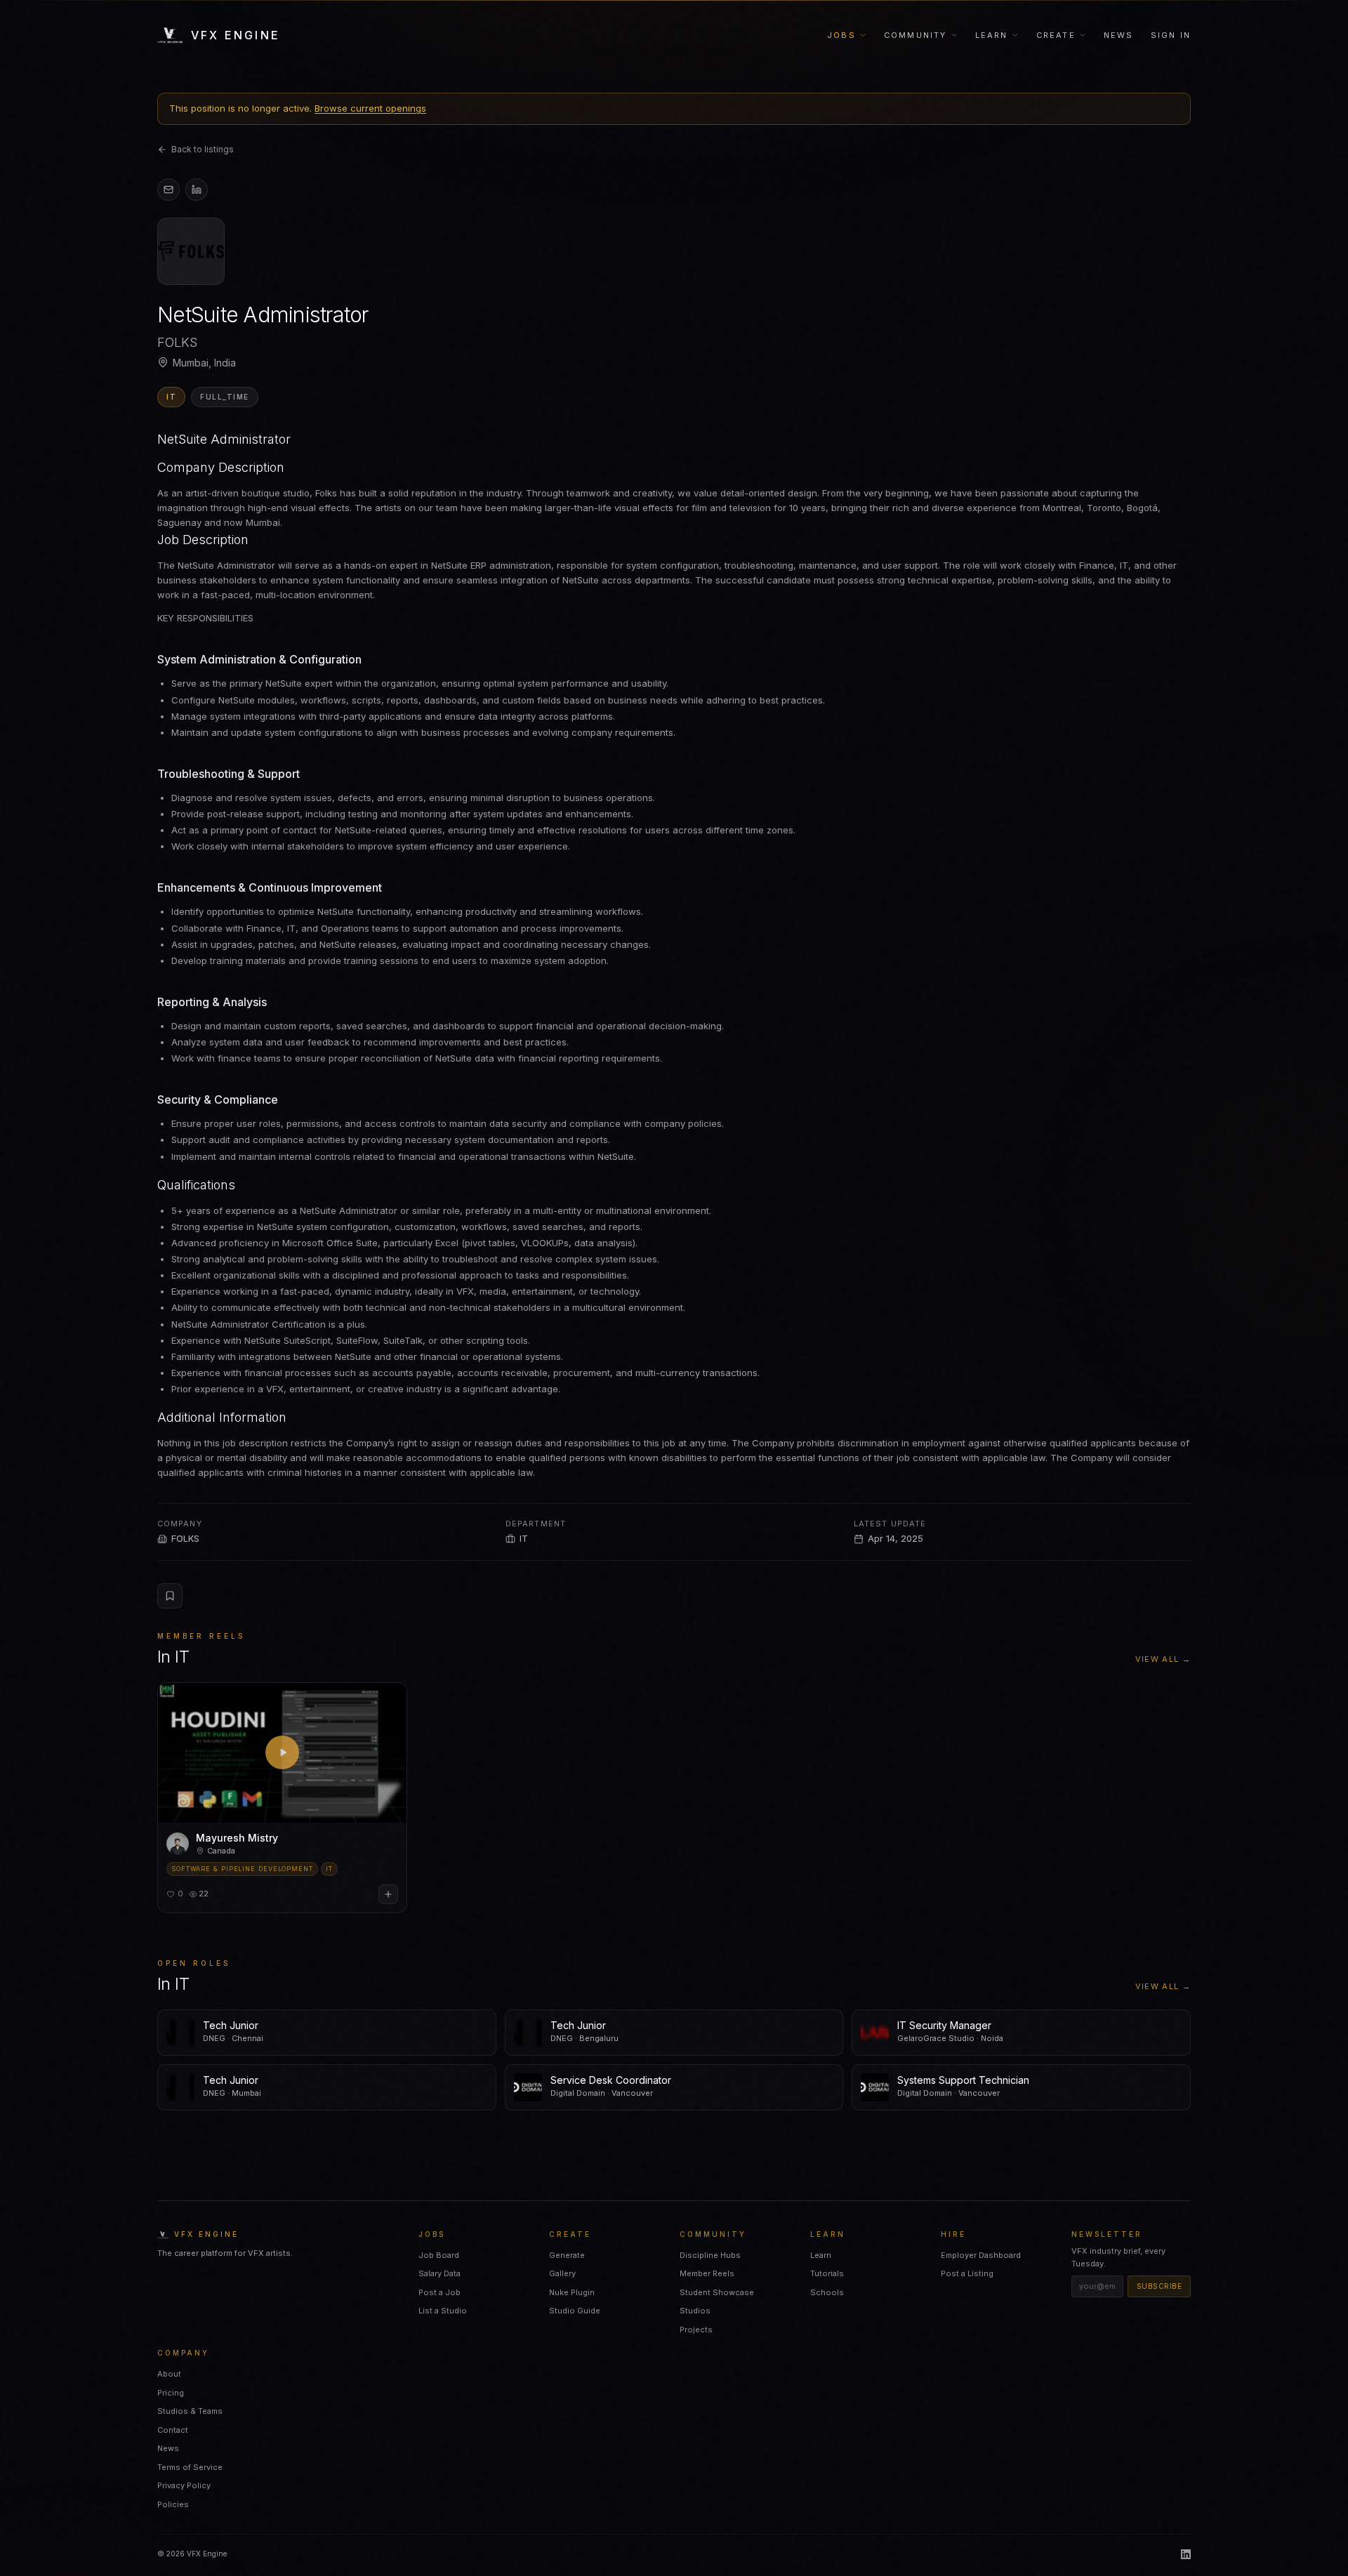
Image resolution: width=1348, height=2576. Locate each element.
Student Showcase (717, 2292)
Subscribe (1159, 2286)
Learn (992, 35)
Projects (696, 2330)
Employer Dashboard (981, 2255)
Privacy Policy (184, 2485)
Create (1056, 35)
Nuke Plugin (572, 2292)
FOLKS (185, 1538)
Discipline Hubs (710, 2255)
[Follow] (388, 1894)
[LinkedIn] (1186, 2554)
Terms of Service (190, 2467)
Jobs (841, 35)
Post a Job (440, 2292)
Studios (695, 2311)
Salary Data (440, 2273)
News (1119, 35)
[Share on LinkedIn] (197, 190)
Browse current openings (370, 108)
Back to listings (203, 149)
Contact (173, 2430)
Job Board (439, 2255)
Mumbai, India (204, 363)
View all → (1163, 1659)
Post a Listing (967, 2273)
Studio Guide (575, 2311)
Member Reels (707, 2273)
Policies (173, 2504)
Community (916, 35)
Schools (827, 2292)
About (169, 2374)
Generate (567, 2255)
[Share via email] (168, 190)
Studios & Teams (190, 2411)
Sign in (1171, 35)
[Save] (170, 1596)
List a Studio (443, 2311)
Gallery (562, 2273)
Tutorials (827, 2273)
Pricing (171, 2393)
